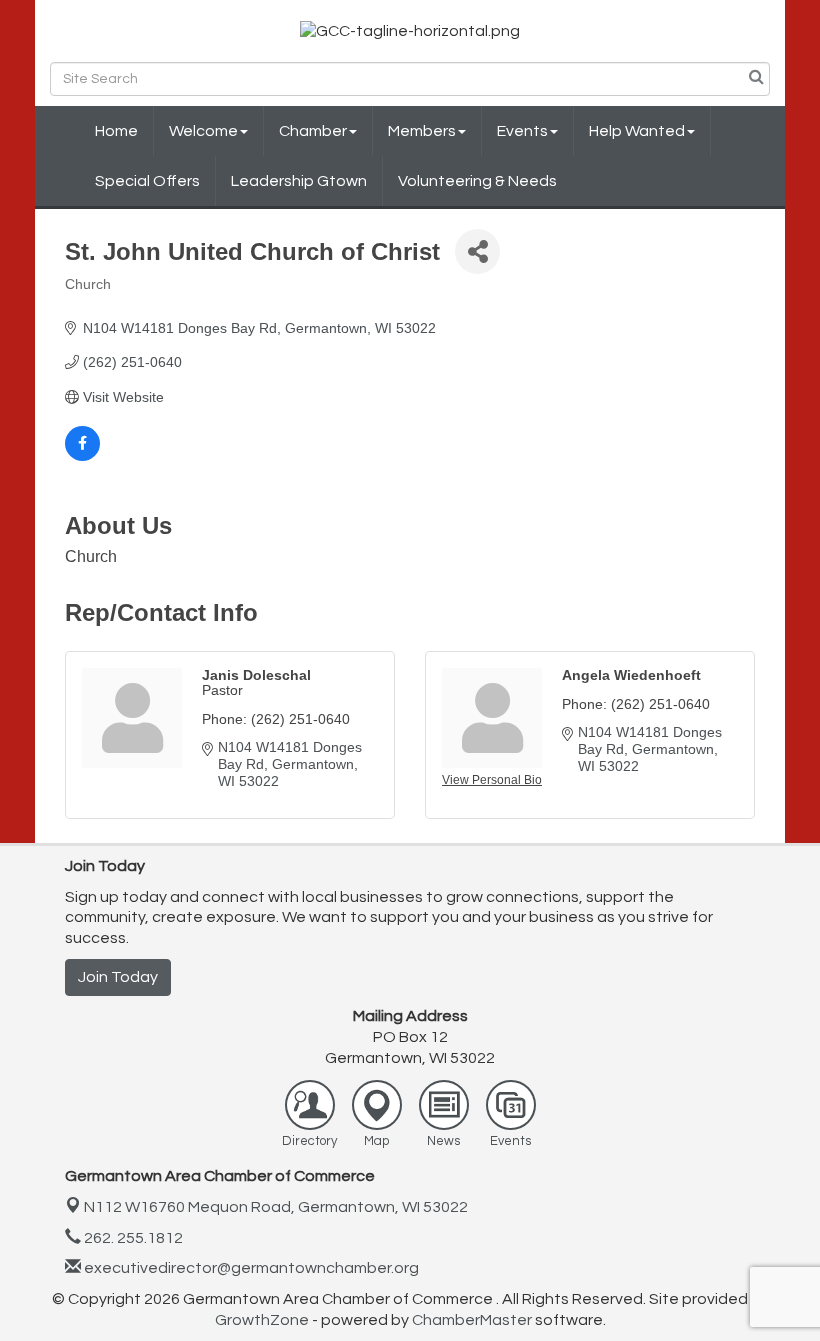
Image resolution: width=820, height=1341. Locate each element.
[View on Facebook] (82, 456)
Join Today (118, 977)
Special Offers (147, 181)
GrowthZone (262, 1320)
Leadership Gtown (299, 181)
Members (422, 131)
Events (522, 131)
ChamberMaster (472, 1320)
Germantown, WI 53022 (276, 1207)
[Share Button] (477, 251)
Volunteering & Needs (477, 181)
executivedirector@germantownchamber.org (250, 1268)
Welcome (203, 131)
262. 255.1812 (132, 1238)
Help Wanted (637, 131)
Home (116, 131)
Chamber (313, 131)
